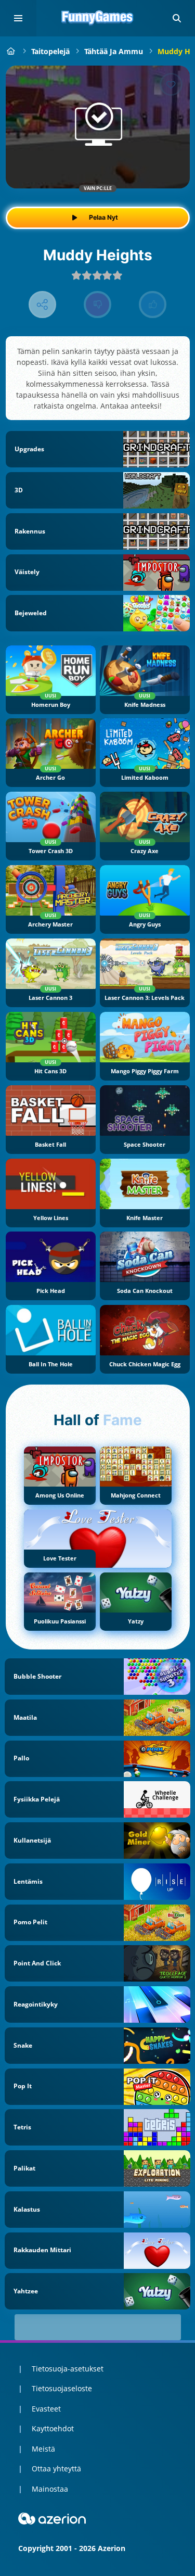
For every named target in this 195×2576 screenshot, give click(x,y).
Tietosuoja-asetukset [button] (68, 2369)
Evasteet (46, 2409)
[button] (177, 18)
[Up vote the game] (153, 305)
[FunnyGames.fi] (11, 51)
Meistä (43, 2449)
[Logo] (98, 18)
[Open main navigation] (18, 18)
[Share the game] (42, 305)
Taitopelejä (50, 51)
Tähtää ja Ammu (114, 51)
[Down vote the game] (97, 305)
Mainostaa (50, 2489)
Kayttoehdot (53, 2428)
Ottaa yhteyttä (56, 2469)
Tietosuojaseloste (62, 2388)
